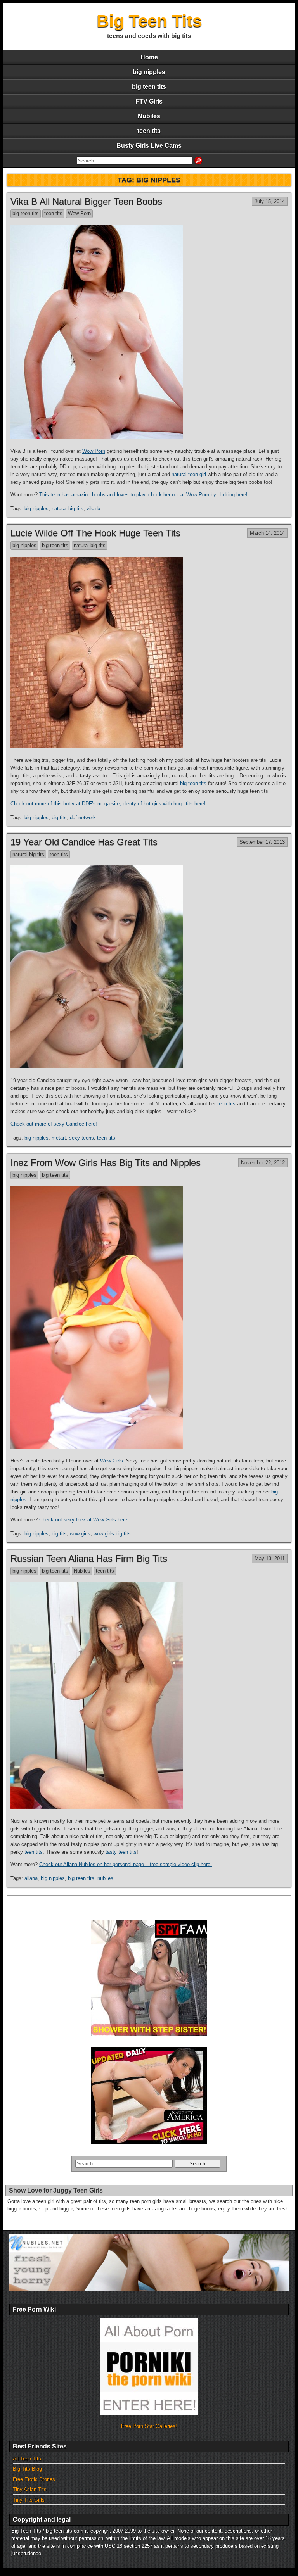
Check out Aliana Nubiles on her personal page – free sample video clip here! (126, 1864)
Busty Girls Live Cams (149, 146)
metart (59, 1138)
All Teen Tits (27, 2459)
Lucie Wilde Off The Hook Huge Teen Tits (95, 533)
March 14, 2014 (267, 533)
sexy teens (81, 1138)
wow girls (80, 1534)
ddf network (83, 818)
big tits (59, 818)
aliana (31, 1878)
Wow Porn (79, 213)
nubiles (105, 1878)
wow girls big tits (112, 1534)
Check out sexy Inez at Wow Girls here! (84, 1520)
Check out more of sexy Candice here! (54, 1124)
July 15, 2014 (270, 201)
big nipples (149, 72)
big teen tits (149, 87)
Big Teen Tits (149, 21)
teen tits (149, 131)
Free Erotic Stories (34, 2479)
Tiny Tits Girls (29, 2500)
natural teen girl (189, 474)
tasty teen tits (121, 1852)
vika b (93, 508)
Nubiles (149, 116)
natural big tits (68, 508)
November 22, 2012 (263, 1163)
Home (149, 57)
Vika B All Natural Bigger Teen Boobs (86, 201)
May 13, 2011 (270, 1558)
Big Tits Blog (27, 2469)
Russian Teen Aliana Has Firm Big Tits (89, 1558)
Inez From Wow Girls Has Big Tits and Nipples (106, 1163)
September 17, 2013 (262, 842)
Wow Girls (112, 1461)
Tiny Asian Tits (30, 2489)
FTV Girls (149, 101)
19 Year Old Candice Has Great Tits (84, 842)
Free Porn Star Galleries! (149, 2426)
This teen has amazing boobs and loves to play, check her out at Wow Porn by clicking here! (143, 495)
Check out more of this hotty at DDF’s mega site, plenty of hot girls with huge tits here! (108, 804)
